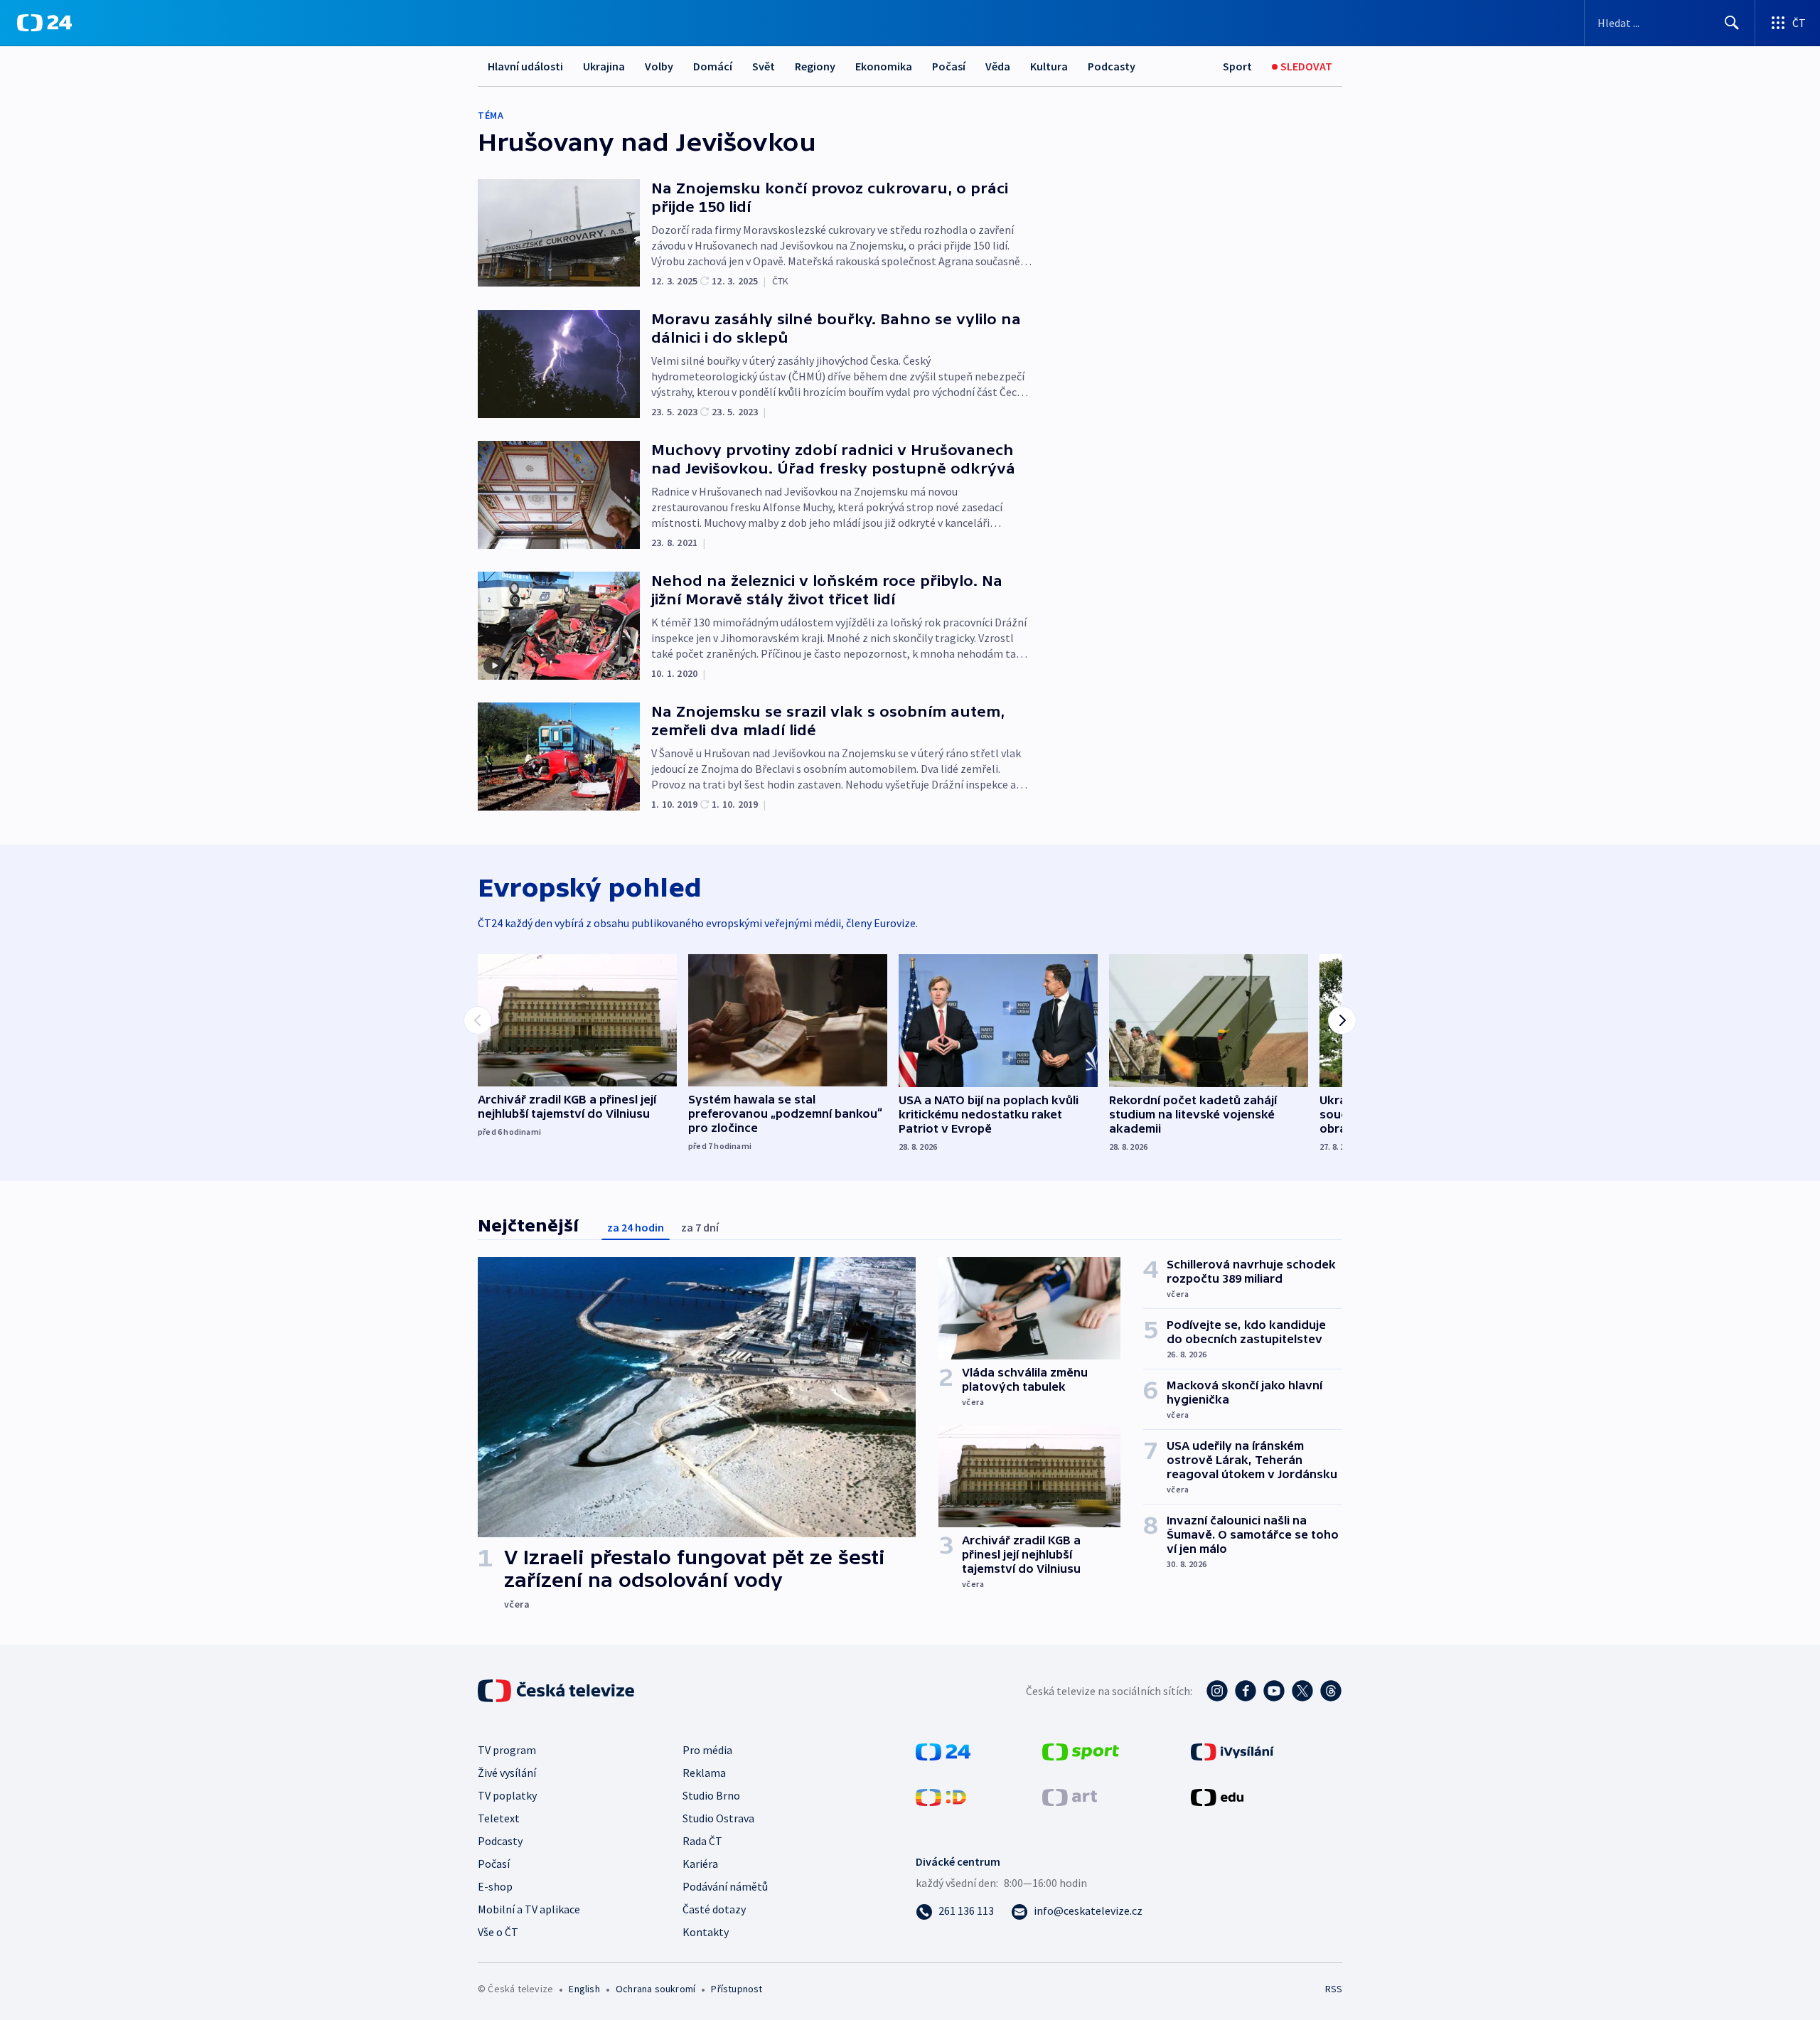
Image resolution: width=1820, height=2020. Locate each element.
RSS (1334, 1989)
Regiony (815, 66)
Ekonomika (884, 66)
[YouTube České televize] (1274, 1691)
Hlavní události (525, 66)
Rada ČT (702, 1841)
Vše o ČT (498, 1932)
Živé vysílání (507, 1773)
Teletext (499, 1818)
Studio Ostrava (718, 1818)
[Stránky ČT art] (1070, 1796)
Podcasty (1112, 66)
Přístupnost (737, 1989)
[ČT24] (44, 23)
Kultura (1049, 66)
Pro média (707, 1750)
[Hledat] (1732, 23)
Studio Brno (711, 1795)
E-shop (495, 1886)
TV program (507, 1750)
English (584, 1989)
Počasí (949, 66)
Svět (764, 66)
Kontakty (706, 1932)
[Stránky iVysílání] (1232, 1751)
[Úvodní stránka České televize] (557, 1691)
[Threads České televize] (1331, 1691)
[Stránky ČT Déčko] (941, 1796)
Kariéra (700, 1864)
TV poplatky (507, 1795)
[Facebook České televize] (1246, 1691)
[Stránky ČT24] (943, 1751)
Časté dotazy (714, 1909)
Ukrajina (604, 66)
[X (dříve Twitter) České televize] (1302, 1691)
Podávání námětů (725, 1886)
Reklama (704, 1773)
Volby (659, 66)
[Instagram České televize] (1217, 1691)
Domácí (713, 66)
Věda (998, 66)
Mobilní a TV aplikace (529, 1909)
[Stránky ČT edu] (1217, 1796)
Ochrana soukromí (655, 1989)
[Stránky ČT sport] (1081, 1751)
